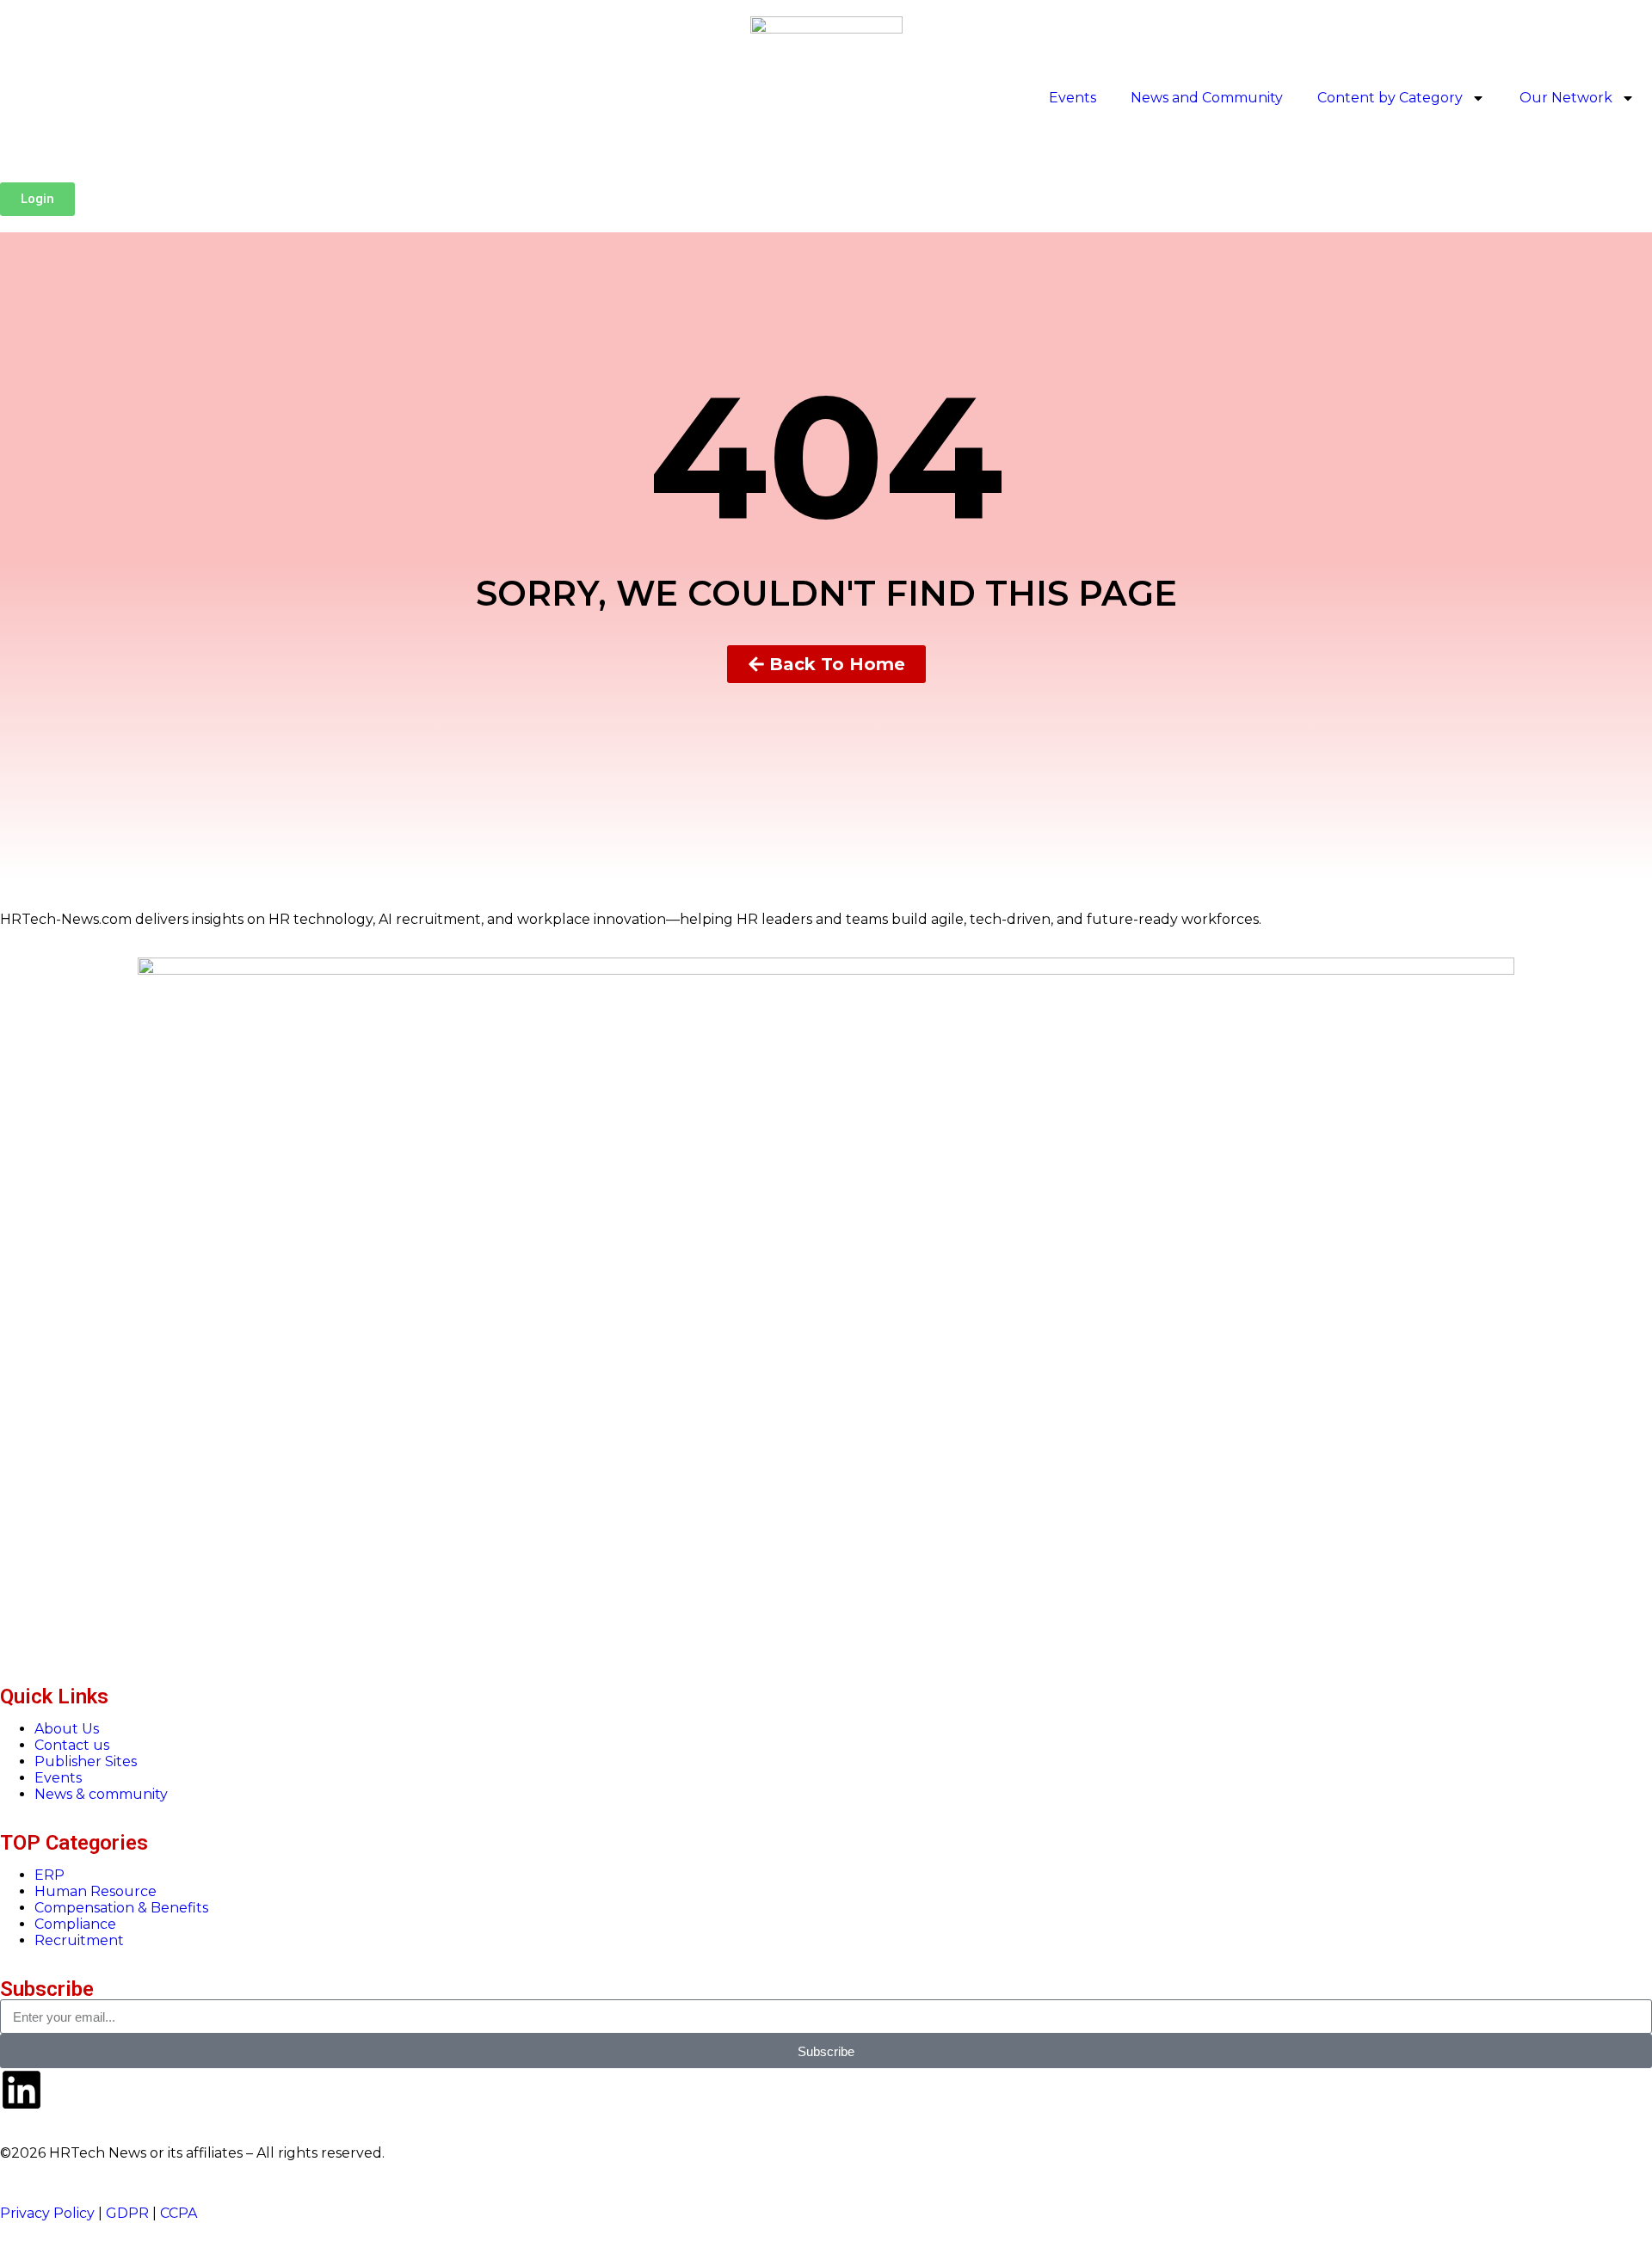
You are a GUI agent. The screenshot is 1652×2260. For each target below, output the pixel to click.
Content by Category (1390, 98)
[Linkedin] (22, 2090)
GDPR (127, 2213)
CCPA (179, 2213)
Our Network (1566, 98)
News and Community (1207, 98)
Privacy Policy (47, 2213)
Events (1073, 98)
